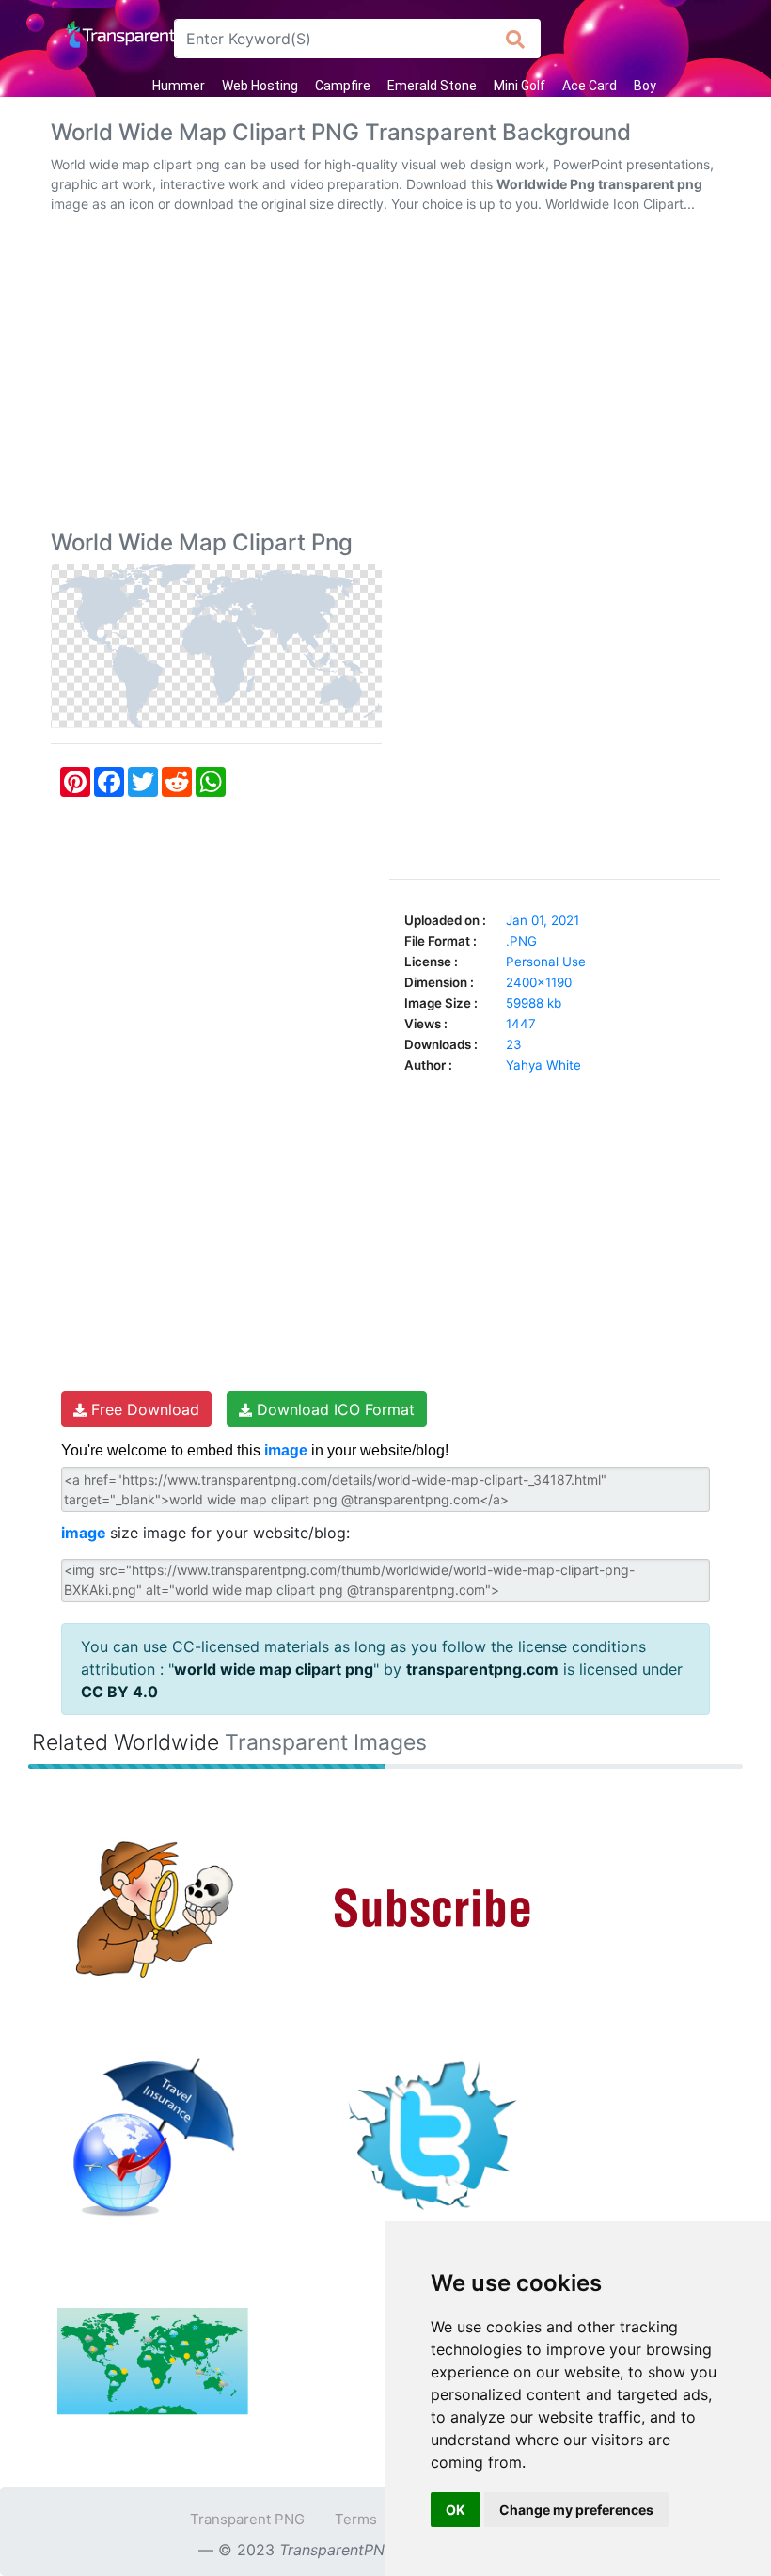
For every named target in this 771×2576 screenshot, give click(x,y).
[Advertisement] (385, 375)
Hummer (179, 86)
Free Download (143, 1409)
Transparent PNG (247, 2519)
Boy (645, 86)
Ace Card (590, 86)
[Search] (516, 39)
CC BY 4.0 (119, 1692)
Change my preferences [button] (576, 2510)
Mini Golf (519, 86)
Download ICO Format (333, 1409)
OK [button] (456, 2510)
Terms (356, 2519)
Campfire (343, 86)
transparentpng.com (482, 1669)
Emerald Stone (432, 86)
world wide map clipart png (274, 1669)
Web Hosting (260, 86)
